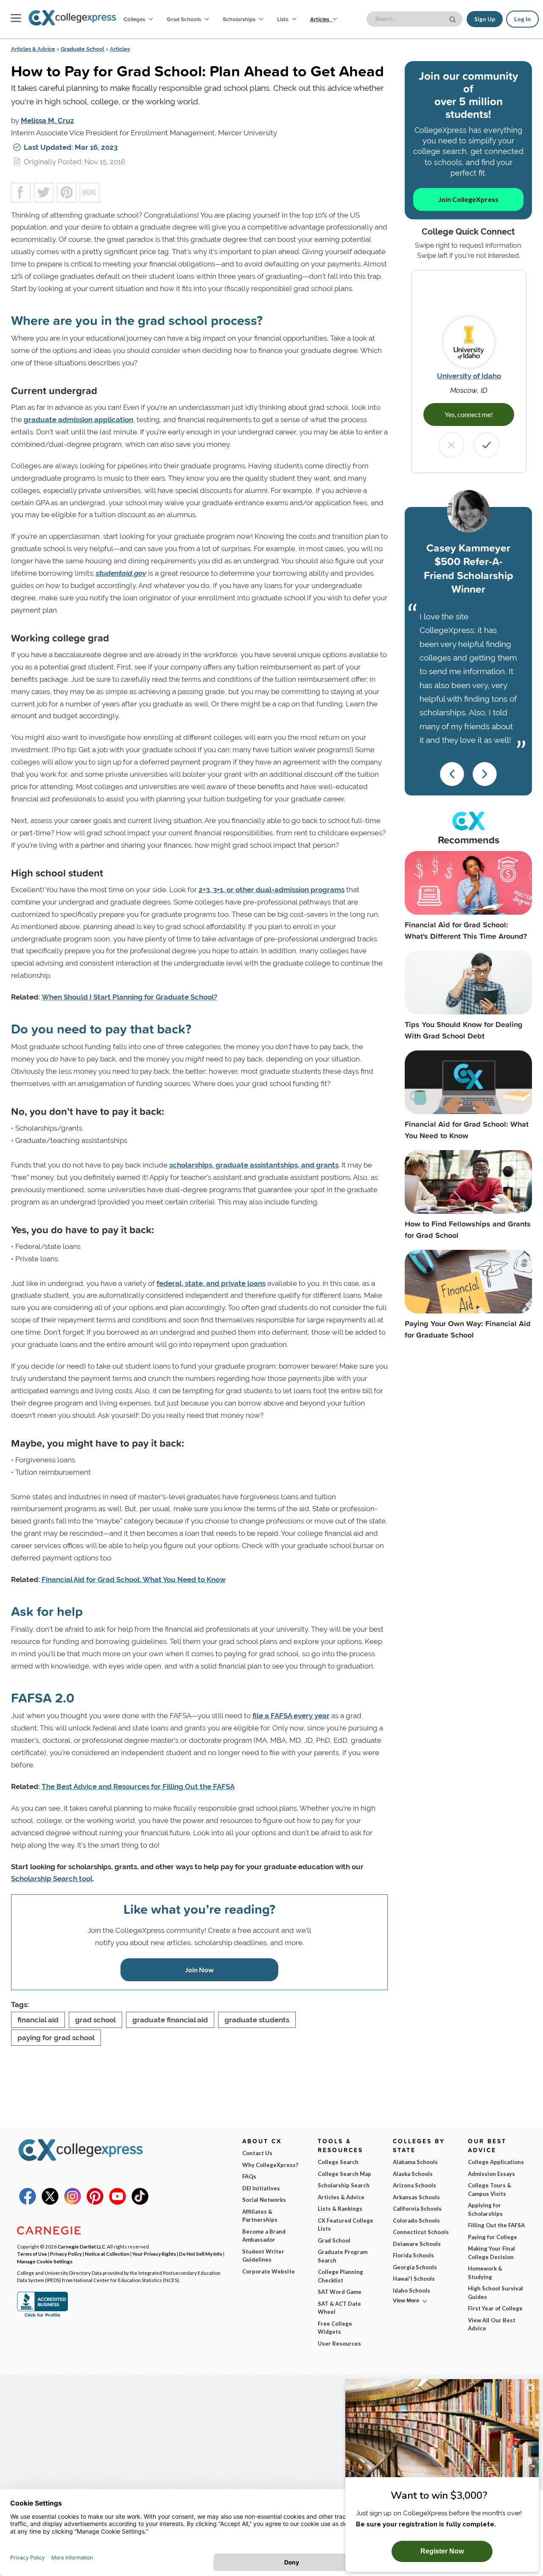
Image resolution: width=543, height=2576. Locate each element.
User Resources (339, 2344)
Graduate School (83, 49)
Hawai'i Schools (414, 2279)
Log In (522, 19)
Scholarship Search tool (52, 1879)
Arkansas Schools (416, 2197)
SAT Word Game (340, 2292)
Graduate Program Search (343, 2256)
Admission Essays (491, 2174)
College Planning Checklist (340, 2276)
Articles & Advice (33, 49)
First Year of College (495, 2308)
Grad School (334, 2240)
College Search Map (344, 2174)
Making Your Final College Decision (491, 2253)
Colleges (134, 19)
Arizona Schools (414, 2185)
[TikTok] (140, 2203)
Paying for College (493, 2237)
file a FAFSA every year (291, 1716)
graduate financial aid (170, 2020)
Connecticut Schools (421, 2232)
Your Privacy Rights (154, 2254)
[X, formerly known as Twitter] (50, 2203)
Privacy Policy (66, 2254)
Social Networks (264, 2200)
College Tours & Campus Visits (490, 2190)
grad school (95, 2020)
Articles (320, 19)
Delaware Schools (417, 2244)
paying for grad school (56, 2038)
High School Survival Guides (495, 2293)
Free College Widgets (335, 2328)
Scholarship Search (344, 2185)
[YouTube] (118, 2203)
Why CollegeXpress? (270, 2165)
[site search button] (453, 18)
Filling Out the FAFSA (496, 2225)
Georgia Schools (415, 2267)
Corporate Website (269, 2271)
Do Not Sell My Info (201, 2254)
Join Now (199, 1970)
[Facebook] (28, 2203)
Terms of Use (32, 2254)
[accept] (487, 445)
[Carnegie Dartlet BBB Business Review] (42, 2316)
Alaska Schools (413, 2174)
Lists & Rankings (340, 2209)
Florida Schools (413, 2255)
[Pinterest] (95, 2203)
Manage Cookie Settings (45, 2261)
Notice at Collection (107, 2254)
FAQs (249, 2176)
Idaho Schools (411, 2290)
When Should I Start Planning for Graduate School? (129, 997)
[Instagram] (73, 2203)
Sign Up (485, 19)
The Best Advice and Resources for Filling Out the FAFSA (138, 1786)
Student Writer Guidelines (263, 2256)
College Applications (496, 2162)
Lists (283, 19)
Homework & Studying (485, 2273)
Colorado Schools (416, 2220)
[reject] (451, 445)
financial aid (38, 2020)
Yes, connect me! (469, 414)
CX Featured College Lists (346, 2225)
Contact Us (257, 2153)
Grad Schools (185, 19)
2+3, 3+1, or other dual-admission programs (271, 890)
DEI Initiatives (261, 2188)
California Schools (417, 2209)
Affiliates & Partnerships (260, 2216)
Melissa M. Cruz (47, 120)
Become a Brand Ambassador (264, 2236)
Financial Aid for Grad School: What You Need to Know (134, 1579)
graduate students (257, 2020)
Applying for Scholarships (485, 2209)
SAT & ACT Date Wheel (339, 2308)
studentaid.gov (121, 573)
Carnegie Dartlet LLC (81, 2246)
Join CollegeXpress (468, 199)
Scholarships (240, 19)
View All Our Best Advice (492, 2324)
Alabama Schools (415, 2162)
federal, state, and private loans (211, 1283)
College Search (338, 2162)
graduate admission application (78, 420)
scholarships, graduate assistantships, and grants (254, 1165)
